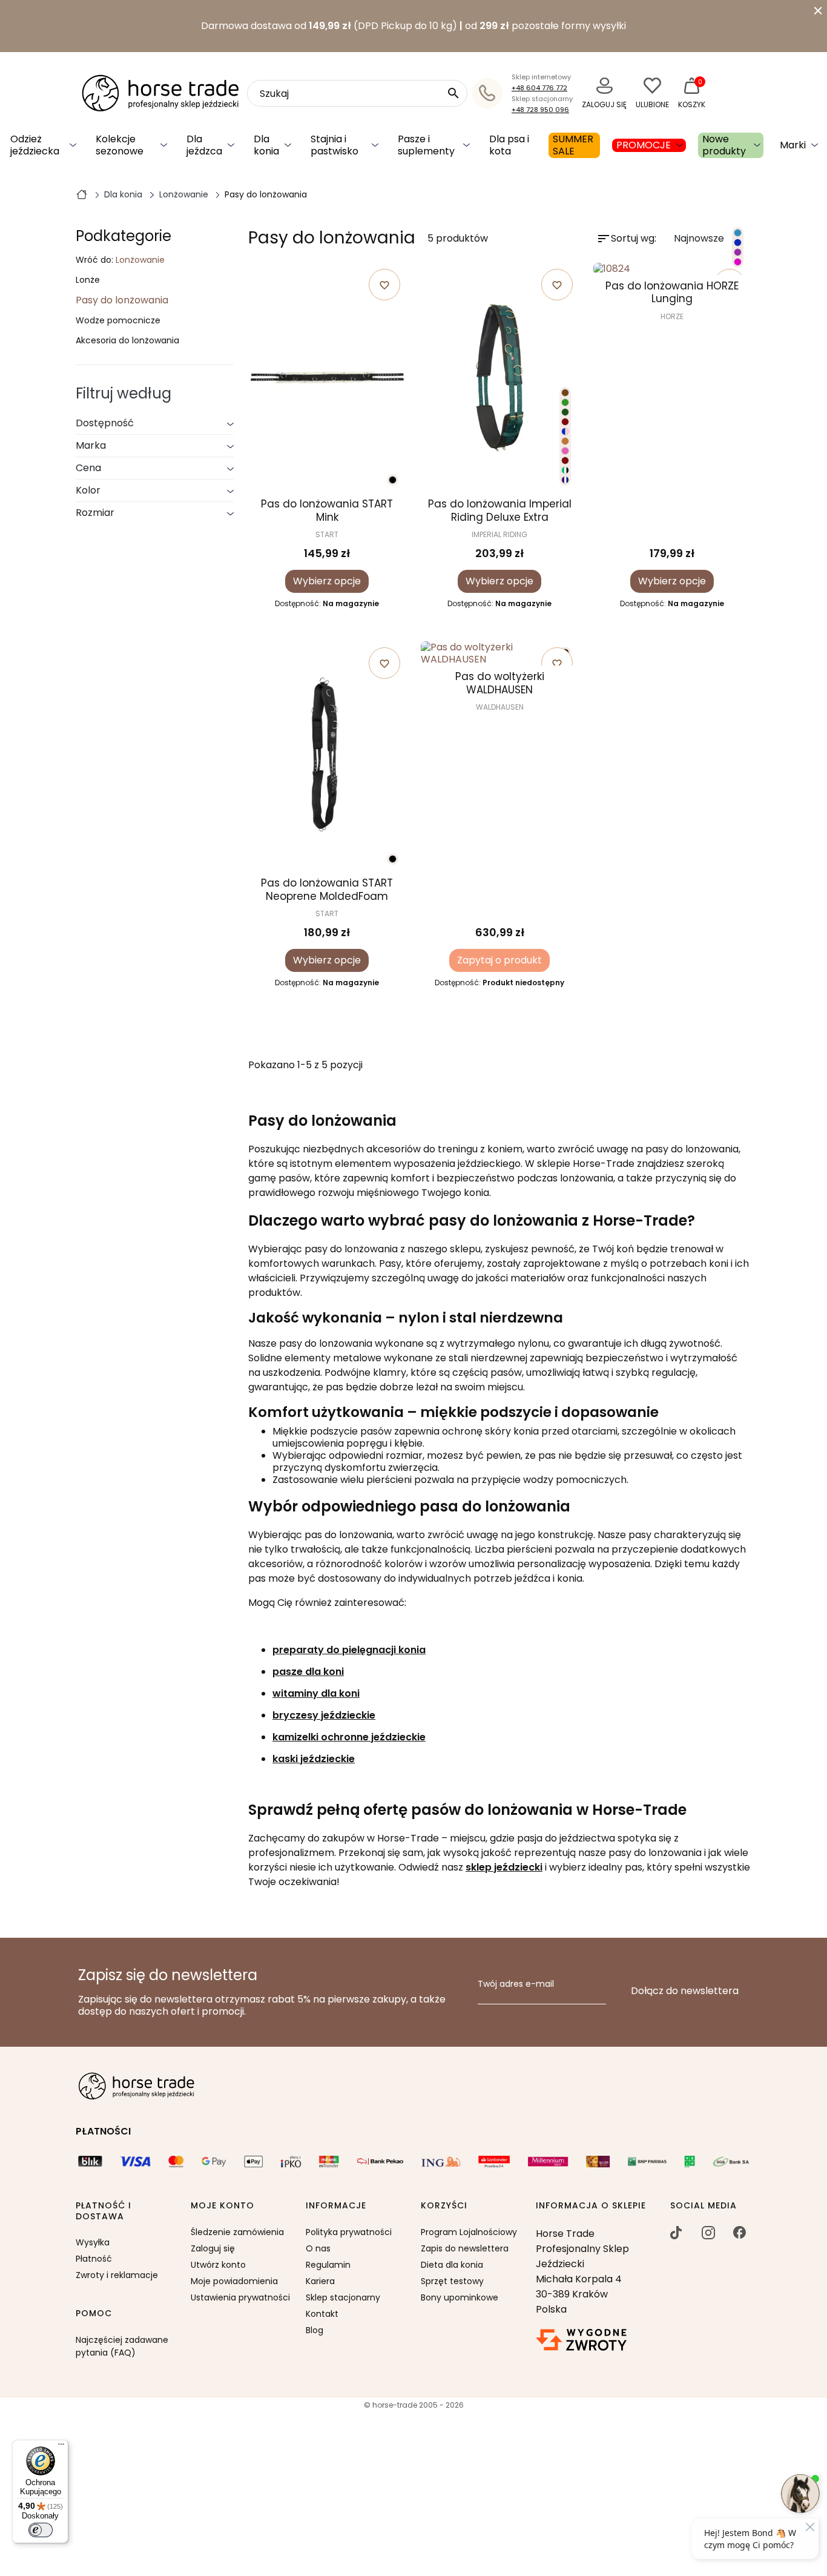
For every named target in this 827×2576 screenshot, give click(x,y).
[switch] (41, 2530)
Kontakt (322, 2314)
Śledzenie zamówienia (237, 2232)
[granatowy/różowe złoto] (565, 431)
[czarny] (393, 480)
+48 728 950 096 (540, 110)
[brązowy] (565, 393)
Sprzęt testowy (452, 2281)
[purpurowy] (738, 252)
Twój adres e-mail (516, 1984)
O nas (318, 2248)
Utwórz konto (218, 2265)
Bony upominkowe (460, 2297)
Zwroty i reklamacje (117, 2275)
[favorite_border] (672, 269)
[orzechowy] (565, 441)
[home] (82, 194)
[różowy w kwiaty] (565, 451)
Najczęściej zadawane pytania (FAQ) (122, 2346)
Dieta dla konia (452, 2265)
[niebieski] (738, 233)
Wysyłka (93, 2242)
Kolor (88, 490)
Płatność (94, 2259)
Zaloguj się (213, 2248)
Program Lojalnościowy (469, 2232)
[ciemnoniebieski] (738, 243)
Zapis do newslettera (465, 2248)
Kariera (320, 2281)
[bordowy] (565, 422)
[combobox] (357, 93)
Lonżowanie (140, 260)
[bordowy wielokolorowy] (565, 461)
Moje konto (222, 2206)
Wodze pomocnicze (118, 321)
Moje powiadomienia (234, 2281)
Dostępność (105, 423)
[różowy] (738, 262)
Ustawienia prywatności (240, 2297)
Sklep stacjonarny (343, 2297)
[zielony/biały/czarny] (565, 470)
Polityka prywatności (349, 2232)
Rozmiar (95, 513)
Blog (315, 2330)
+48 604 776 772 (539, 88)
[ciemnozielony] (565, 412)
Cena (88, 468)
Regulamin (328, 2265)
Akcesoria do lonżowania (127, 341)
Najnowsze (709, 239)
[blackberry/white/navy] (565, 480)
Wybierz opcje (327, 581)
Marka (91, 445)
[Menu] (61, 2447)
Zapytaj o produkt (499, 960)
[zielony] (565, 402)
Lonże (88, 280)
